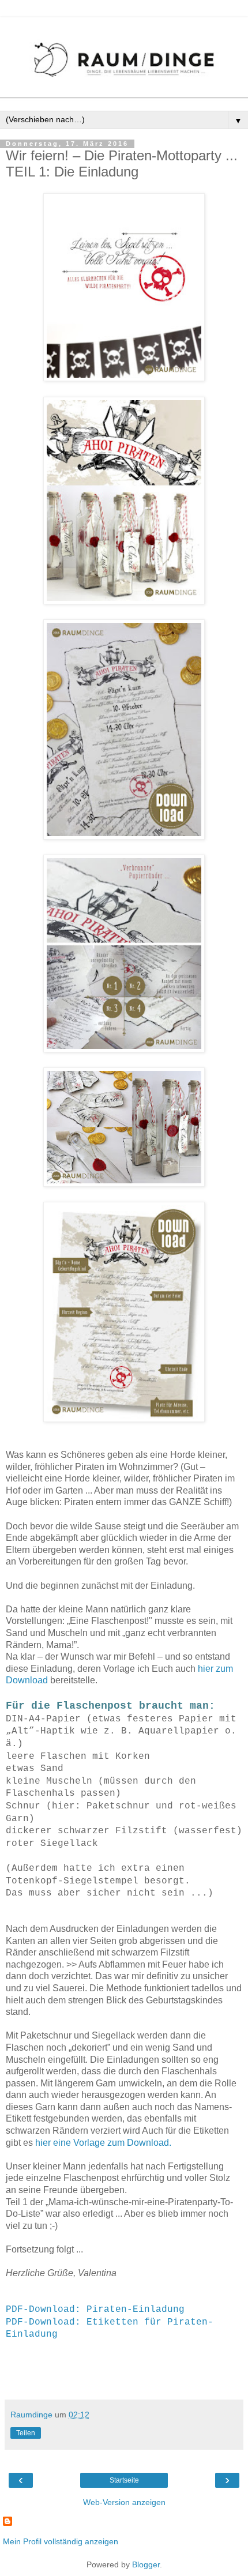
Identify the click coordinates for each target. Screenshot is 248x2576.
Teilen (26, 2433)
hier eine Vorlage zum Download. (103, 2143)
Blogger (146, 2564)
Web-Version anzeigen (124, 2502)
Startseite (124, 2480)
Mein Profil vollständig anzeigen (61, 2541)
